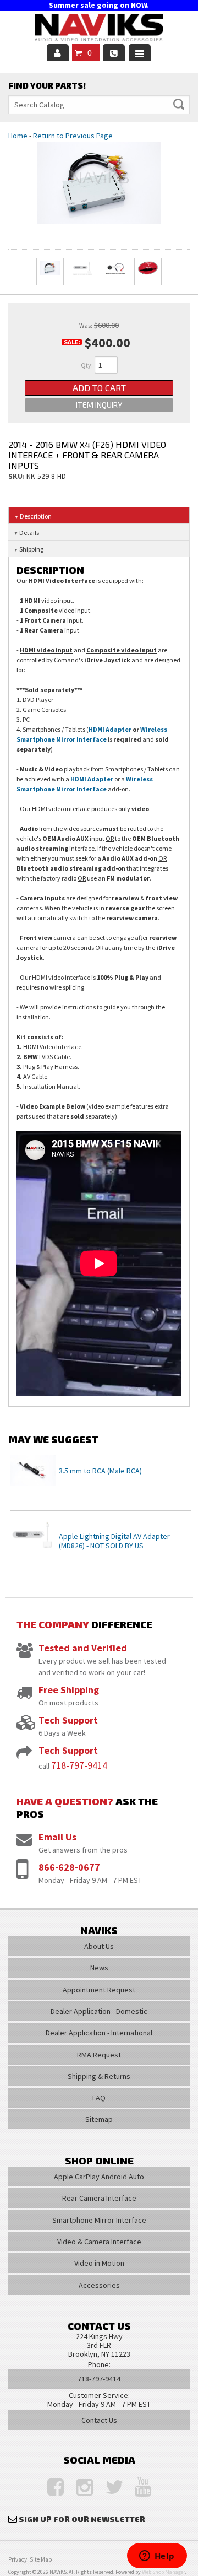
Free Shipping (69, 1690)
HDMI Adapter (110, 729)
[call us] (114, 52)
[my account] (58, 52)
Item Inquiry (99, 405)
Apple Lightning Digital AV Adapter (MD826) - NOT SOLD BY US (114, 1541)
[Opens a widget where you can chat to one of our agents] (157, 2557)
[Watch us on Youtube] (137, 2488)
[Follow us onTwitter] (108, 2488)
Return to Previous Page (73, 136)
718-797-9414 (79, 1765)
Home (18, 136)
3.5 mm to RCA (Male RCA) (100, 1471)
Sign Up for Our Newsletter (82, 2519)
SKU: (17, 476)
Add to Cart (99, 388)
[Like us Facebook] (50, 2488)
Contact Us (99, 2420)
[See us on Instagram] (79, 2488)
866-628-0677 (69, 1867)
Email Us (57, 1837)
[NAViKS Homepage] (99, 29)
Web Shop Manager (163, 2572)
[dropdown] (140, 52)
